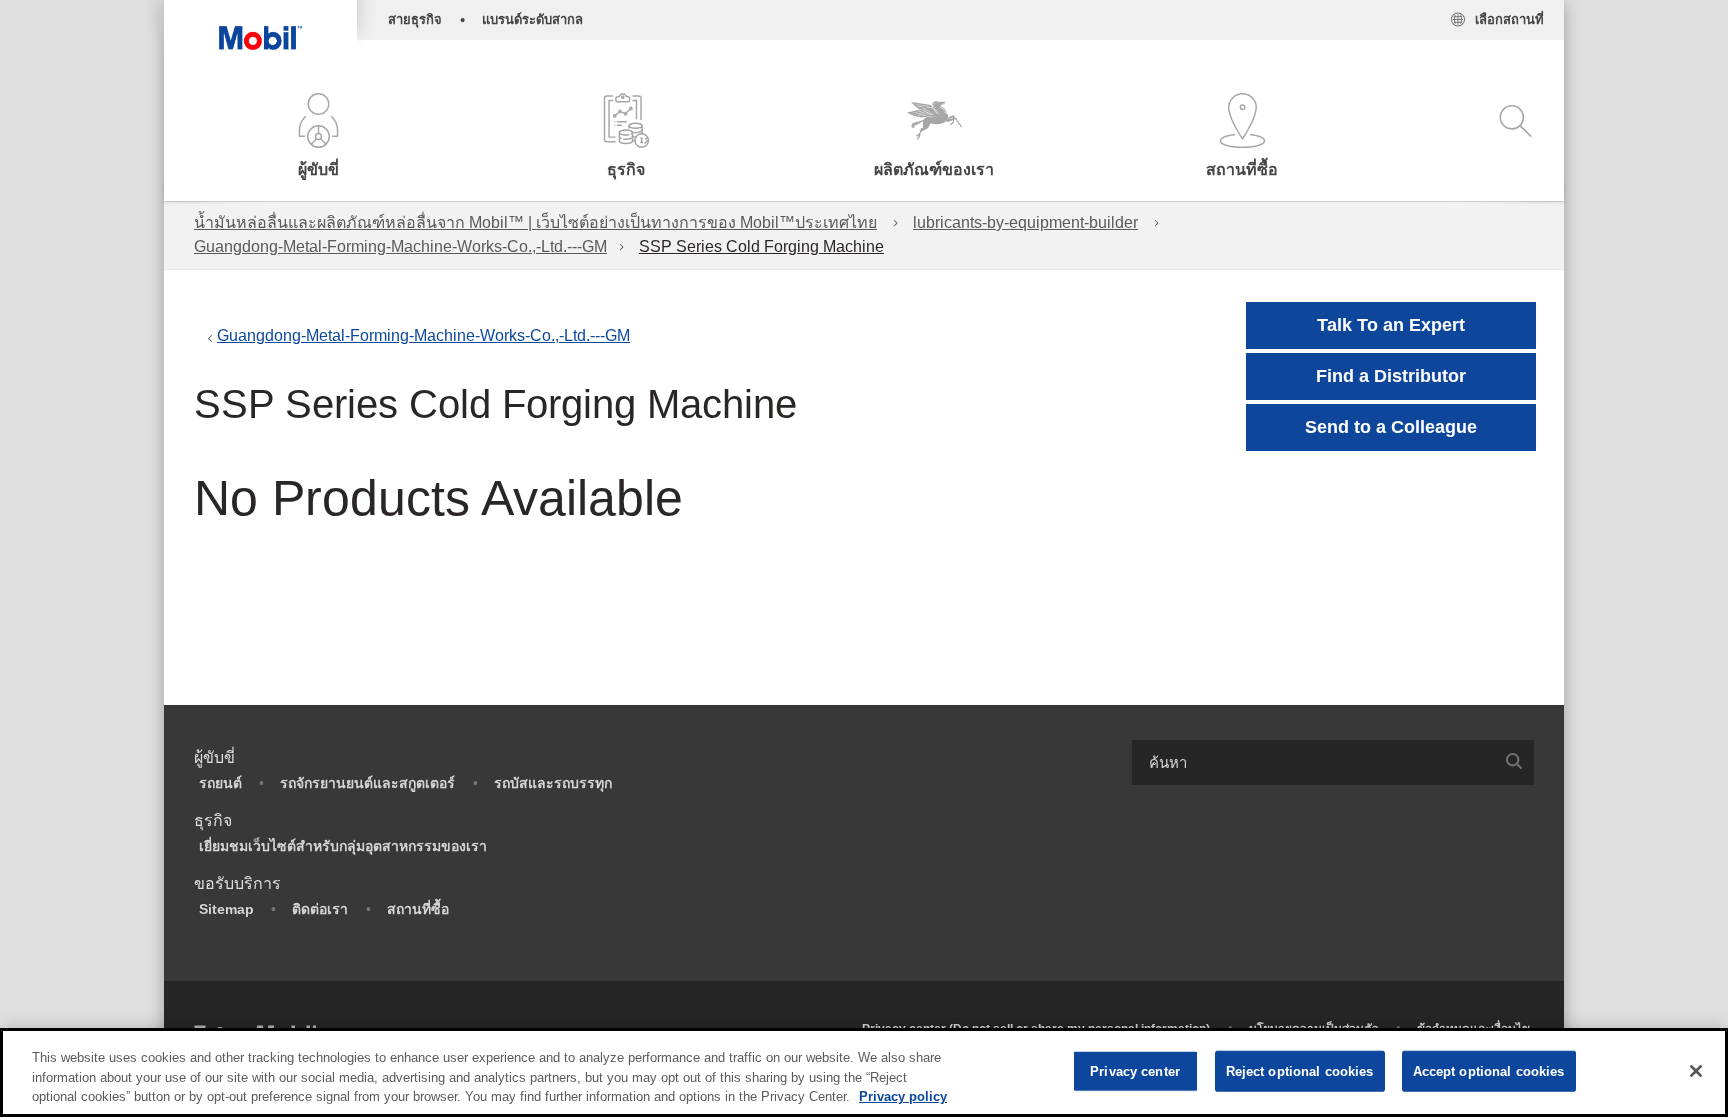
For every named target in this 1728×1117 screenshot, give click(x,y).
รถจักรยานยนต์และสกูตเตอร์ (367, 783)
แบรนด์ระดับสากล (532, 19)
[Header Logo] (260, 25)
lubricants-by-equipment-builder (1025, 222)
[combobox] (1333, 762)
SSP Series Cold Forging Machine (761, 246)
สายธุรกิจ (415, 19)
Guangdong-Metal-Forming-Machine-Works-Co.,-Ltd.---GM (400, 246)
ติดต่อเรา (320, 909)
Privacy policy (903, 1096)
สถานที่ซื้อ (418, 909)
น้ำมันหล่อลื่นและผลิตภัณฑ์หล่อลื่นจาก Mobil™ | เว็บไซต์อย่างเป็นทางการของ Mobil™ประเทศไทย (535, 222)
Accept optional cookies (1489, 1070)
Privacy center (1135, 1070)
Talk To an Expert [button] (1391, 325)
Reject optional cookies (1300, 1070)
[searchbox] (1313, 762)
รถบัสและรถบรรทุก (553, 783)
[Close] (1696, 1071)
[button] (318, 137)
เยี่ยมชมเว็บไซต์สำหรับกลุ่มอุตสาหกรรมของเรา (343, 846)
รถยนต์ (220, 783)
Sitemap (226, 909)
